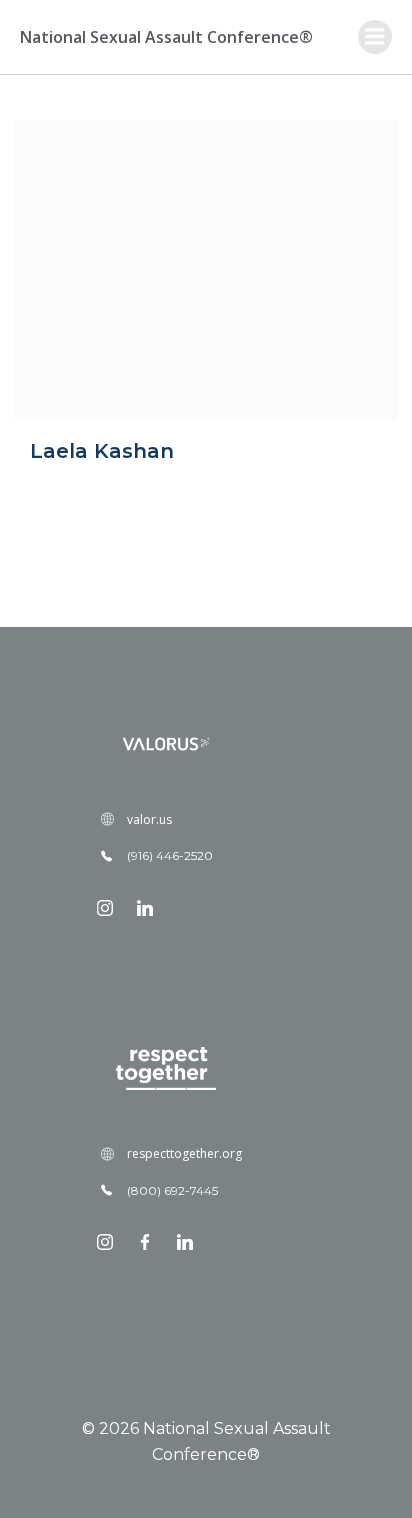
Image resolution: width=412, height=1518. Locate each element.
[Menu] (375, 37)
